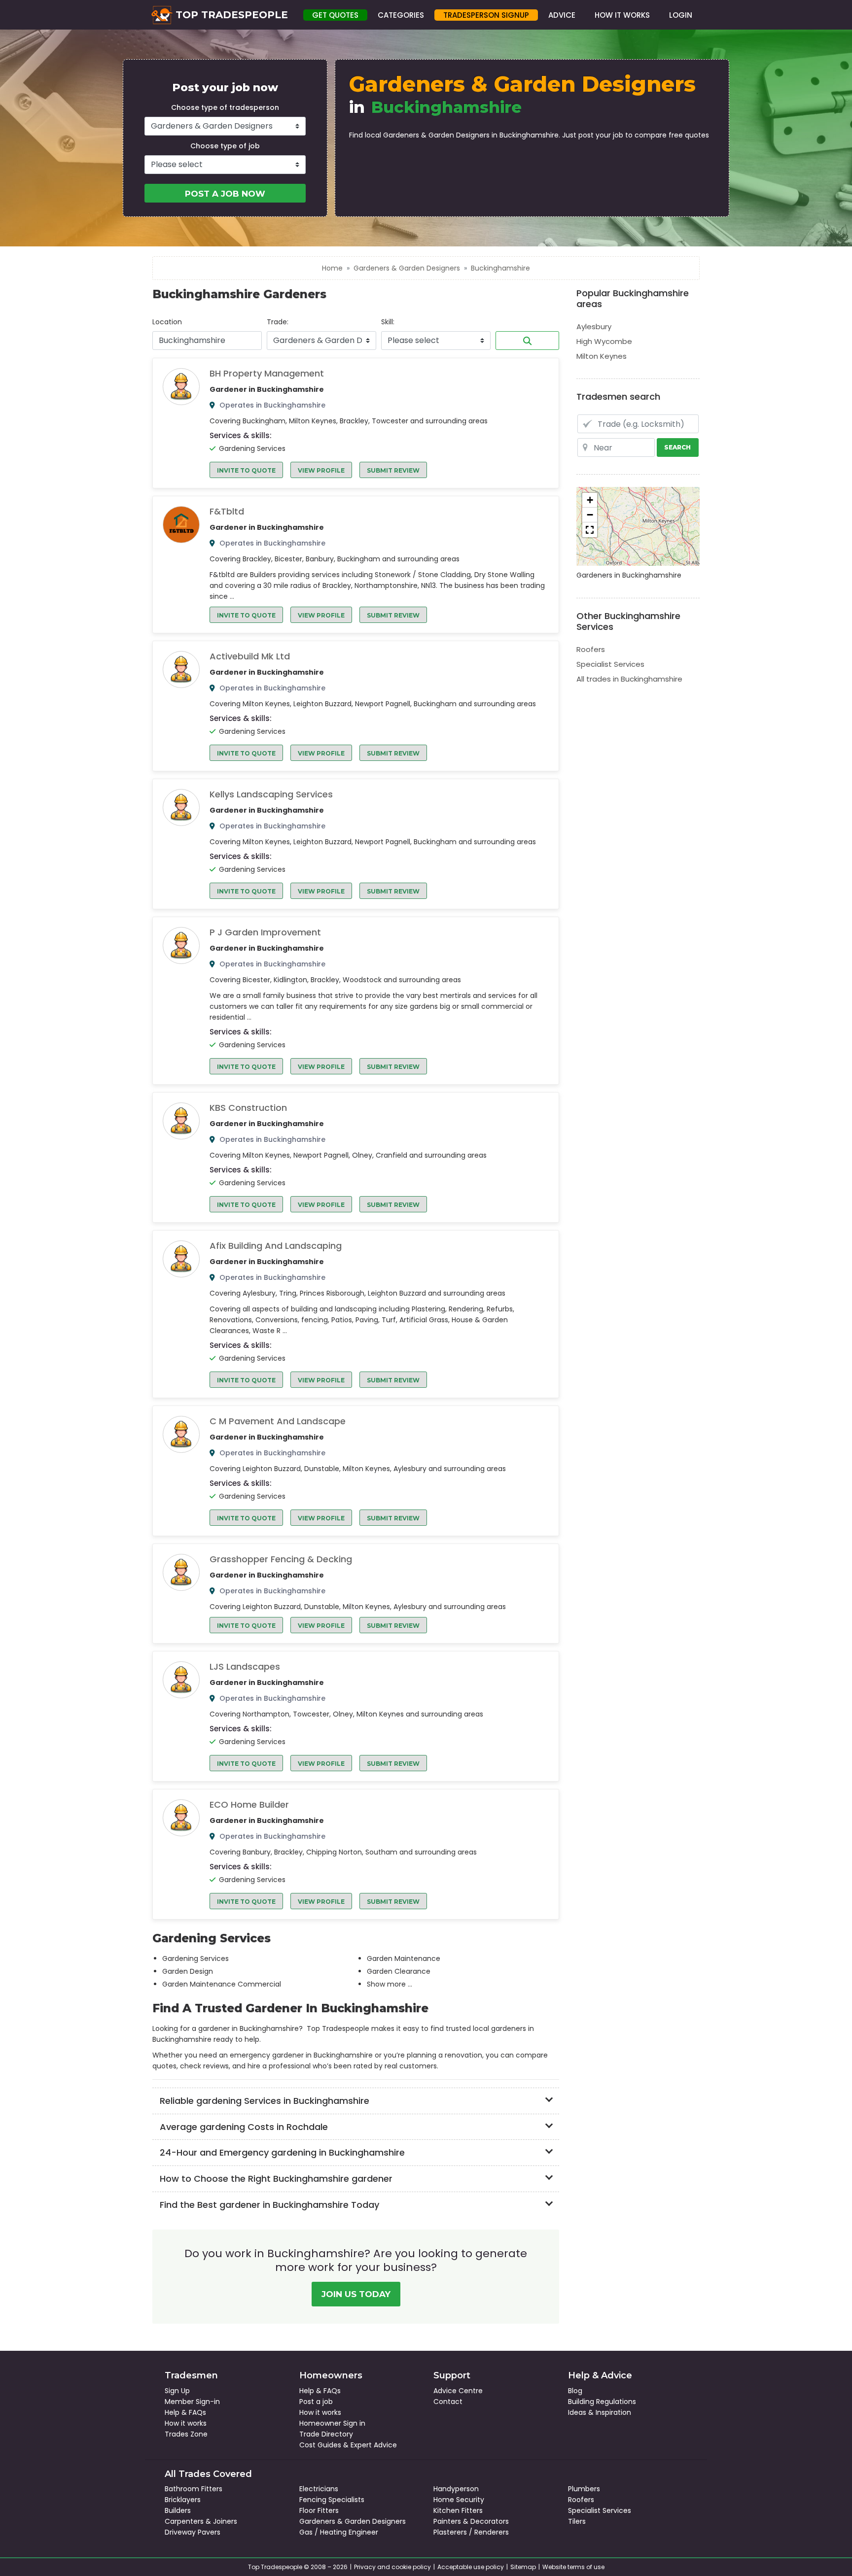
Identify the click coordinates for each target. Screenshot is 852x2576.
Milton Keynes (602, 356)
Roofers (591, 649)
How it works (186, 2423)
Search (527, 341)
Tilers (577, 2521)
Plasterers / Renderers (471, 2532)
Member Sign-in (192, 2402)
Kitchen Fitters (458, 2510)
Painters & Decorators (471, 2521)
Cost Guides (320, 2445)
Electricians (319, 2489)
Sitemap (523, 2567)
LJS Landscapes (245, 1667)
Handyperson (456, 2489)
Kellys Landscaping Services (271, 794)
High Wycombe (604, 341)
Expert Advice (374, 2445)
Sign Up (177, 2391)
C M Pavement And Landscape (278, 1421)
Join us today (356, 2294)
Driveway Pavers (193, 2532)
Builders (178, 2510)
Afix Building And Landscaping (276, 1246)
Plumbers (584, 2489)
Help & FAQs (185, 2412)
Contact (448, 2402)
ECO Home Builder (249, 1805)
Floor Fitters (319, 2510)
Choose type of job (225, 146)
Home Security (459, 2500)
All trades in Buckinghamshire (629, 679)
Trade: (278, 322)
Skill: (388, 322)
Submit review (393, 470)
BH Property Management (267, 374)
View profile (321, 470)
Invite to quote (246, 470)
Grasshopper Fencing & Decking (281, 1559)
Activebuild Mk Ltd (250, 656)
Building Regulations (602, 2402)
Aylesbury (594, 326)
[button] (590, 500)
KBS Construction (248, 1108)
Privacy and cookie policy (392, 2567)
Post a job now (225, 194)
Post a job (316, 2402)
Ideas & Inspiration (600, 2412)
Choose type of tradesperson (225, 107)
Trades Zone (186, 2434)
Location (167, 322)
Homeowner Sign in (332, 2423)
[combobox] (207, 341)
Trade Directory (326, 2434)
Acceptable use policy (471, 2567)
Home (332, 268)
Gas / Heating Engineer (339, 2532)
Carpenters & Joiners (201, 2521)
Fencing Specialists (332, 2500)
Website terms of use (573, 2567)
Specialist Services (610, 664)
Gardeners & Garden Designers (407, 268)
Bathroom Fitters (194, 2489)
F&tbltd (227, 512)
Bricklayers (183, 2500)
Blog (575, 2391)
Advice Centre (458, 2391)
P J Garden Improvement (265, 932)
